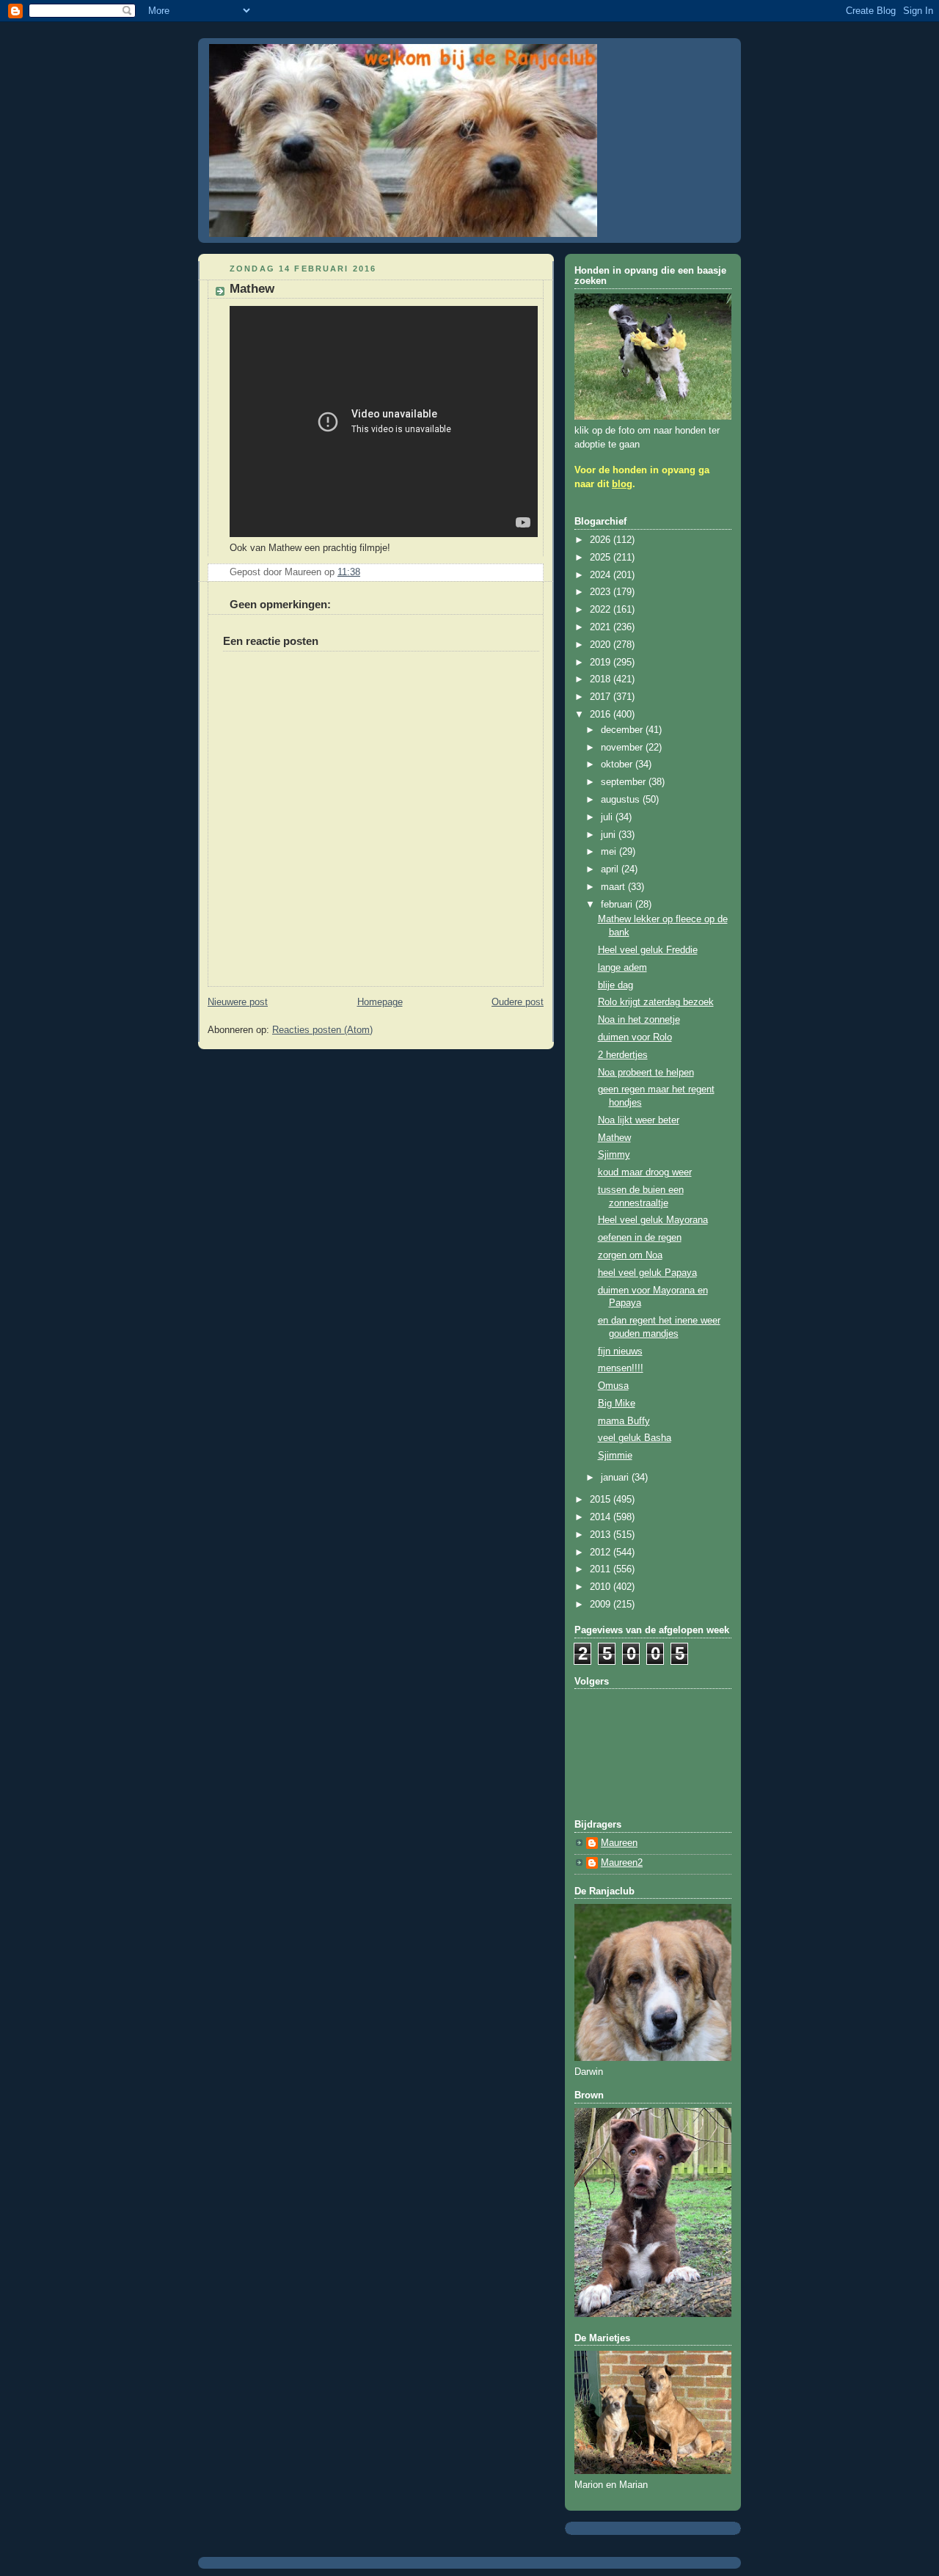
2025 (602, 558)
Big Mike (617, 1404)
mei (610, 852)
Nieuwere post (238, 1002)
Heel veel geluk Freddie (648, 950)
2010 (602, 1587)
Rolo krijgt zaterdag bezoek (656, 1002)
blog (622, 484)
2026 (602, 540)
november (623, 748)
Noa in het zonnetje (639, 1020)
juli (608, 817)
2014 (602, 1517)
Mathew (614, 1138)
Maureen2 (622, 1863)
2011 (602, 1569)
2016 (602, 715)
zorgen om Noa (630, 1255)
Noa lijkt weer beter (639, 1120)
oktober (618, 765)
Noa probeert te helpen (646, 1073)
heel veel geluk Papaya (647, 1273)
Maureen (619, 1843)
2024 (602, 575)
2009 (602, 1605)
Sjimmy (614, 1155)
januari (616, 1478)
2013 (602, 1535)
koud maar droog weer (645, 1172)
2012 (602, 1552)
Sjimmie (615, 1456)
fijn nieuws (620, 1351)
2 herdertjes (623, 1055)
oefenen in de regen (640, 1238)
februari (618, 905)
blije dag (615, 985)
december (623, 730)
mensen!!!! (621, 1368)
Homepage (380, 1002)
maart (614, 887)
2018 (602, 679)
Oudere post (518, 1002)
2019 (602, 663)
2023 (602, 592)
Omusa (613, 1386)
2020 (602, 645)
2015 (602, 1500)
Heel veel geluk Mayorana (653, 1220)
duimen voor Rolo (635, 1037)
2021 (602, 627)
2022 (602, 610)
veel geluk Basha (635, 1438)
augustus (622, 800)
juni (610, 835)
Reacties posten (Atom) (322, 1030)
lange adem (622, 968)
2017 (602, 697)
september (625, 782)
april (611, 869)
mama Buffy (624, 1421)
